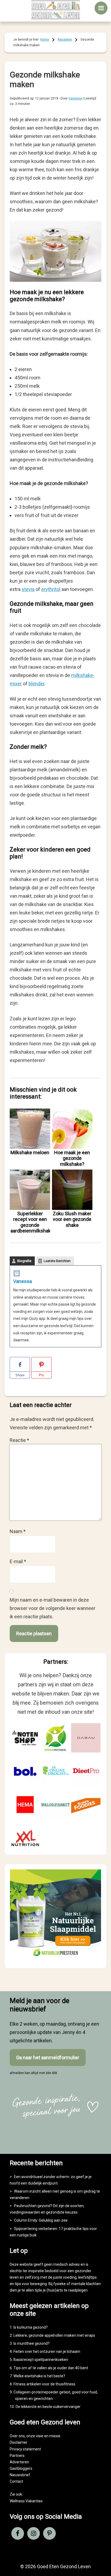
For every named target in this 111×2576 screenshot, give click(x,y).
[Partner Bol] (25, 1771)
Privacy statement (25, 2449)
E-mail (18, 1561)
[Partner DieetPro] (86, 1771)
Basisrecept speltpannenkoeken (41, 2360)
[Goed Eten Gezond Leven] (55, 10)
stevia (28, 589)
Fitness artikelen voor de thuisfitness (44, 2384)
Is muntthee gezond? (32, 2343)
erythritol (51, 589)
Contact (16, 2481)
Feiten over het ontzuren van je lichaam (47, 2351)
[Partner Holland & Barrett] (55, 1805)
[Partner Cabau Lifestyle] (86, 1738)
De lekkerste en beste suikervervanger (48, 2407)
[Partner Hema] (25, 1805)
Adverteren (19, 2462)
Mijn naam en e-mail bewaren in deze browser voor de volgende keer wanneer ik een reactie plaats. (53, 1608)
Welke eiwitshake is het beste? (39, 2376)
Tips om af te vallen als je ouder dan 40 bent (51, 2368)
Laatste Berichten (57, 1261)
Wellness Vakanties (26, 2501)
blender (37, 684)
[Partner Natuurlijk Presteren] (55, 1738)
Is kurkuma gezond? (31, 2327)
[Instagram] (17, 1275)
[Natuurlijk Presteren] (55, 1958)
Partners (17, 2456)
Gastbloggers (21, 2468)
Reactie (19, 1440)
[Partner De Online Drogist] (55, 1771)
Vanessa (22, 1281)
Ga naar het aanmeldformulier (48, 2057)
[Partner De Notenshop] (25, 1738)
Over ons (17, 2436)
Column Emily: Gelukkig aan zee (41, 2220)
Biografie (24, 1261)
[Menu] (101, 8)
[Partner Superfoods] (86, 1805)
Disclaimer (19, 2442)
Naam (18, 1531)
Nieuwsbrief (20, 2475)
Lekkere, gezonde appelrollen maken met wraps (54, 2335)
